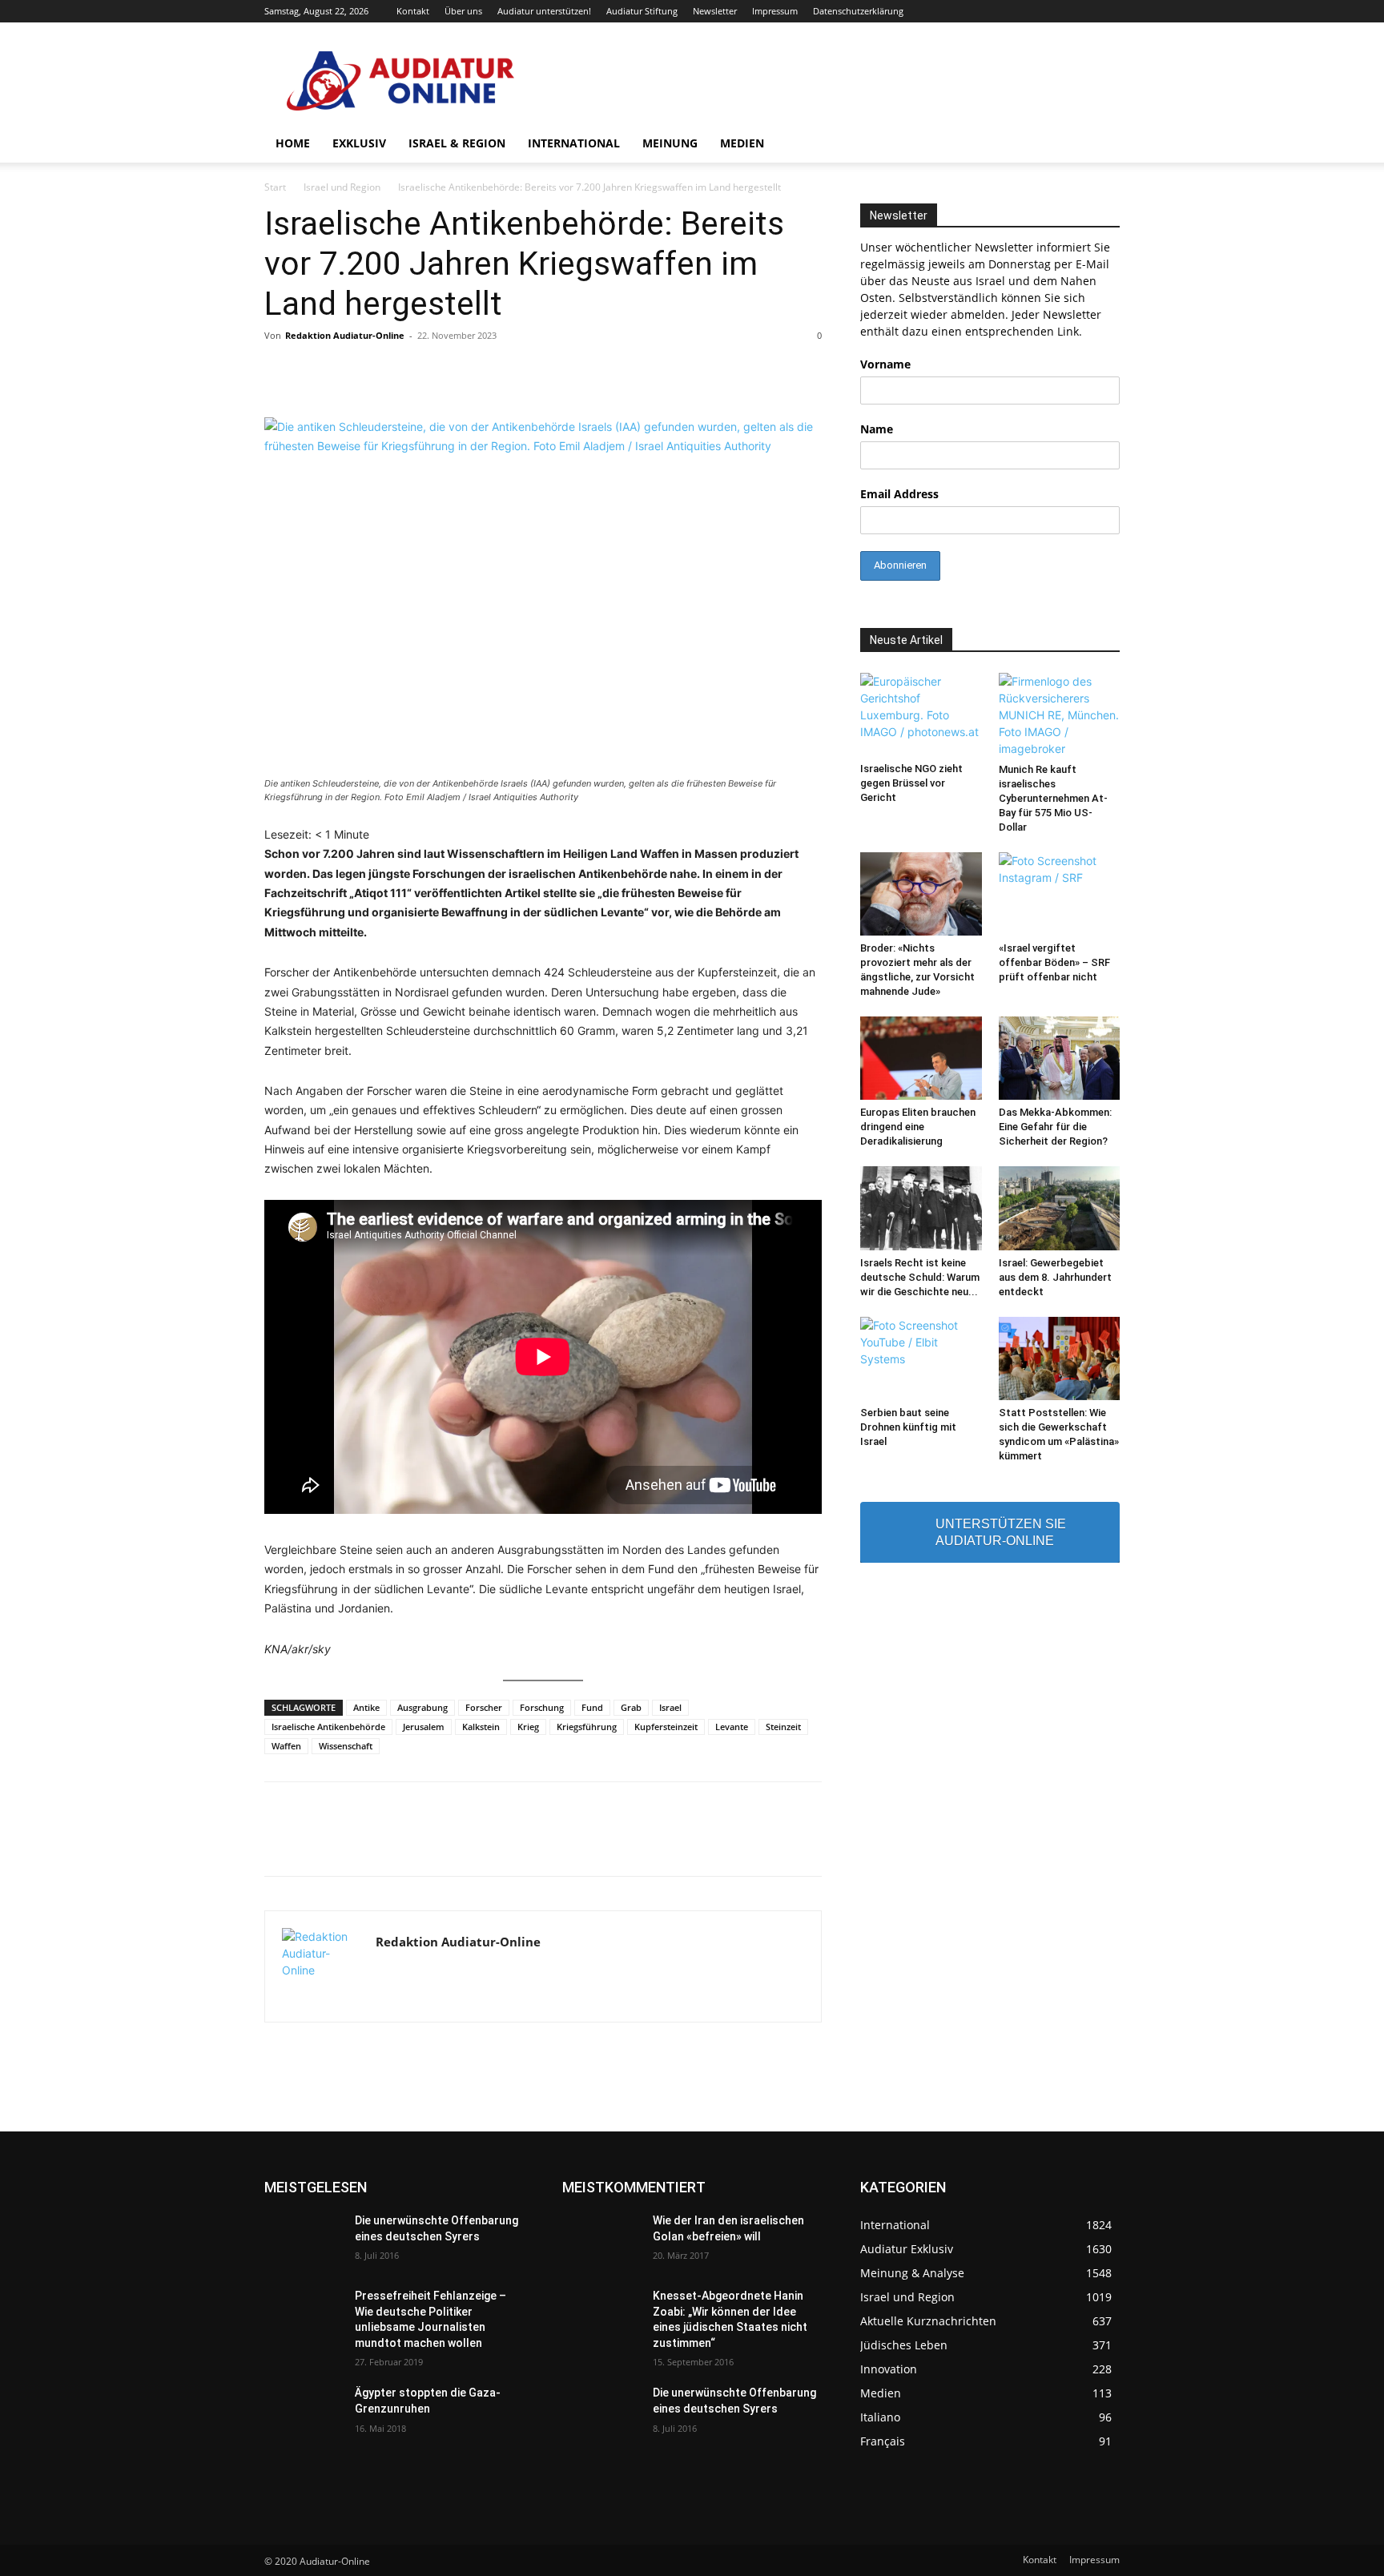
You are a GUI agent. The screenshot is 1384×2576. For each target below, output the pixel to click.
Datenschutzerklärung (858, 11)
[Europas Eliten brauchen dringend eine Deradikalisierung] (921, 1058)
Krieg (528, 1727)
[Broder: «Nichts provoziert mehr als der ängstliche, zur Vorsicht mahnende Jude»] (921, 894)
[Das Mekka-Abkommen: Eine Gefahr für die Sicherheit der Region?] (1060, 1058)
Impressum (775, 11)
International (574, 143)
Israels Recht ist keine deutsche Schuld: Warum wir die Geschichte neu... (920, 1277)
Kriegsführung (587, 1727)
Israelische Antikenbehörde (328, 1727)
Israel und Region (342, 187)
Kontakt (413, 11)
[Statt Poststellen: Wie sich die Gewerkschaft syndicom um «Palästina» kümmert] (1060, 1358)
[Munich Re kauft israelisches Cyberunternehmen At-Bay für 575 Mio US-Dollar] (1060, 715)
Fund (592, 1707)
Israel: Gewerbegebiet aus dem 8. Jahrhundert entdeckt (1055, 1277)
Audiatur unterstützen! (544, 11)
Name (877, 429)
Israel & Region (457, 143)
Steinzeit (783, 1727)
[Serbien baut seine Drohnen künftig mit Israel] (921, 1358)
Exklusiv (359, 143)
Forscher (484, 1707)
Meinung (670, 143)
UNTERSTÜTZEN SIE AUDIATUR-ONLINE (1001, 1532)
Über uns (463, 11)
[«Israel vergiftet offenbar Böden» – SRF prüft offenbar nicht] (1060, 894)
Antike (366, 1707)
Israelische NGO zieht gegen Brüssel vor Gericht (911, 783)
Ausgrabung (422, 1707)
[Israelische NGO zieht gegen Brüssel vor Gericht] (921, 714)
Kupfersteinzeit (666, 1727)
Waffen (286, 1746)
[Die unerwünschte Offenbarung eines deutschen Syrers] (303, 2240)
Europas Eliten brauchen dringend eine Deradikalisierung (918, 1127)
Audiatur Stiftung (642, 11)
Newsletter (715, 11)
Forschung (542, 1707)
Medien (742, 143)
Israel (670, 1707)
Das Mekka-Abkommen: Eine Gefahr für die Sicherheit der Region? (1055, 1127)
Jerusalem (424, 1727)
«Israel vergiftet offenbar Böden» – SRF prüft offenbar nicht (1054, 962)
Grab (631, 1707)
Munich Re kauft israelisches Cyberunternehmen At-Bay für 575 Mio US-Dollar (1053, 798)
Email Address (899, 494)
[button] (1100, 145)
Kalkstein (481, 1727)
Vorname (885, 364)
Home (293, 143)
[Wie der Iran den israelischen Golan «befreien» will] (601, 2240)
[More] (918, 1843)
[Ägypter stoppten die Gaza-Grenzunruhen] (303, 2413)
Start (275, 187)
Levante (732, 1727)
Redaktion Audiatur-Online (345, 335)
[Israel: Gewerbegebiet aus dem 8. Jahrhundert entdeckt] (1060, 1208)
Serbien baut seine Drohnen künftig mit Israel (908, 1427)
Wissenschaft (346, 1746)
